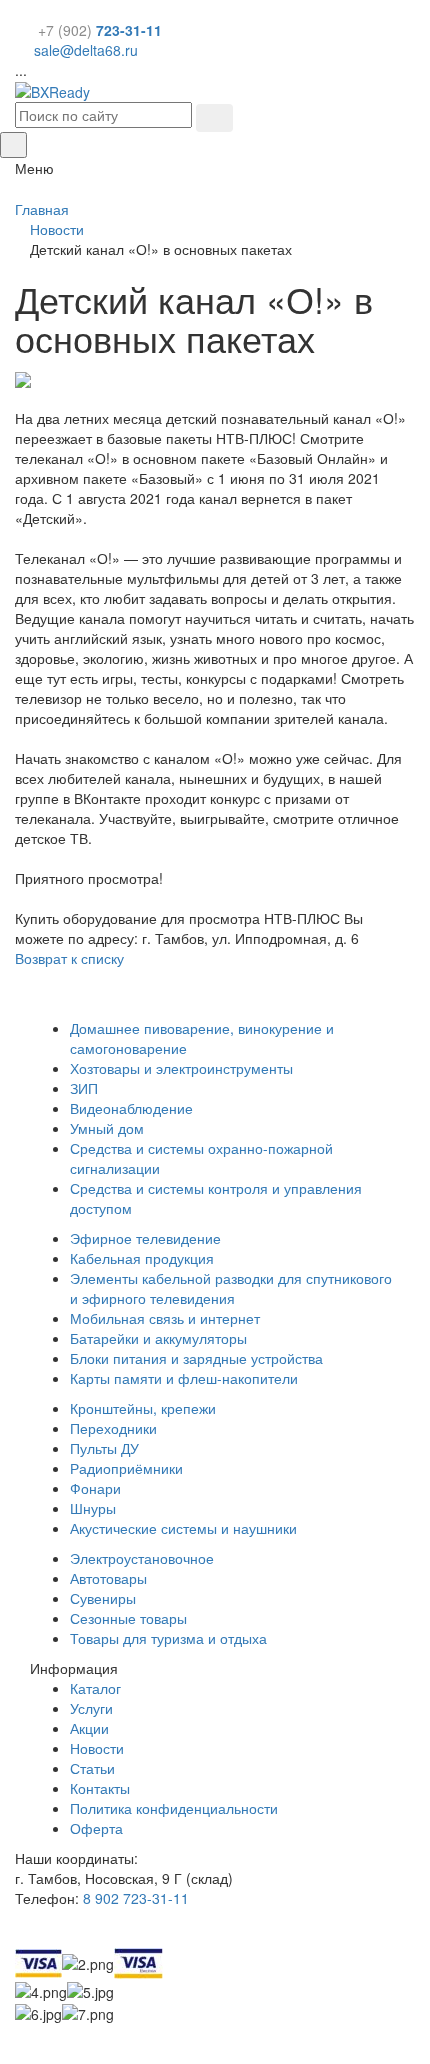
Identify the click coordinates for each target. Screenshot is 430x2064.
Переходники (113, 1428)
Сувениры (103, 1598)
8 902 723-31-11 (136, 1898)
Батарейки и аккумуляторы (158, 1338)
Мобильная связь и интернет (165, 1318)
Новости (97, 1748)
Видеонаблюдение (131, 1108)
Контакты (100, 1788)
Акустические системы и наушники (183, 1528)
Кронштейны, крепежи (143, 1408)
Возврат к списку (69, 958)
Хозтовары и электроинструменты (181, 1068)
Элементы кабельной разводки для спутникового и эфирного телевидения (231, 1288)
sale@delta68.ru (86, 50)
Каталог (95, 1688)
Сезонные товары (128, 1618)
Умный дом (107, 1128)
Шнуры (93, 1508)
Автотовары (108, 1578)
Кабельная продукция (142, 1258)
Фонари (95, 1488)
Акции (89, 1728)
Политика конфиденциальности (174, 1808)
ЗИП (84, 1088)
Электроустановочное (142, 1558)
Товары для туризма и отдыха (168, 1638)
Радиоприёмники (126, 1468)
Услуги (91, 1708)
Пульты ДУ (104, 1448)
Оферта (96, 1828)
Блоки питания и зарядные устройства (196, 1358)
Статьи (92, 1768)
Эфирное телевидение (145, 1238)
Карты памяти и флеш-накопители (184, 1378)
